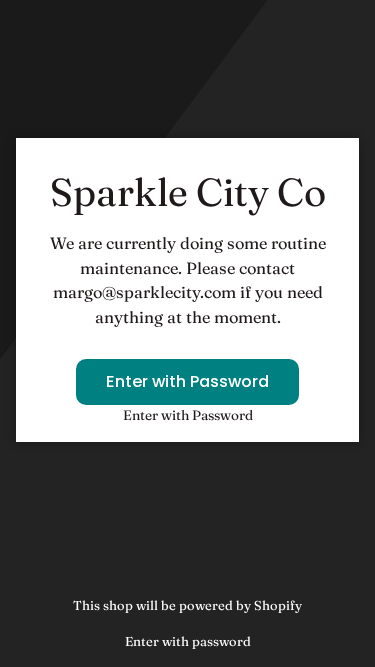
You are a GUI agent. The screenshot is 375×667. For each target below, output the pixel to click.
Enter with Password (187, 381)
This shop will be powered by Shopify (187, 605)
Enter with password (188, 641)
